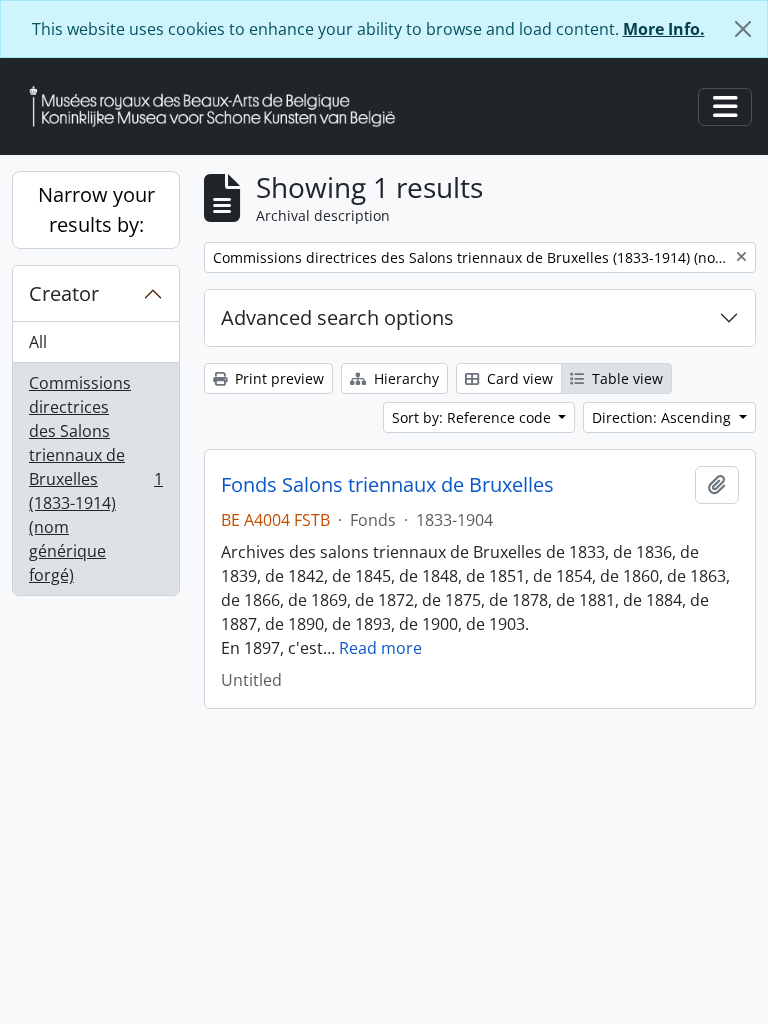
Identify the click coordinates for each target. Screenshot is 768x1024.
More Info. (664, 29)
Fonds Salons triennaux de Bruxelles (387, 485)
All (38, 342)
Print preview (277, 378)
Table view (625, 378)
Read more (380, 648)
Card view (518, 378)
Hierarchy (404, 378)
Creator (64, 293)
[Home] (220, 106)
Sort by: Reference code (473, 417)
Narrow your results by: (96, 209)
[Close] (743, 29)
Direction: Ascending (663, 417)
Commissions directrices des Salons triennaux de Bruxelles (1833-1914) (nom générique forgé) (95, 479)
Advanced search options (337, 317)
